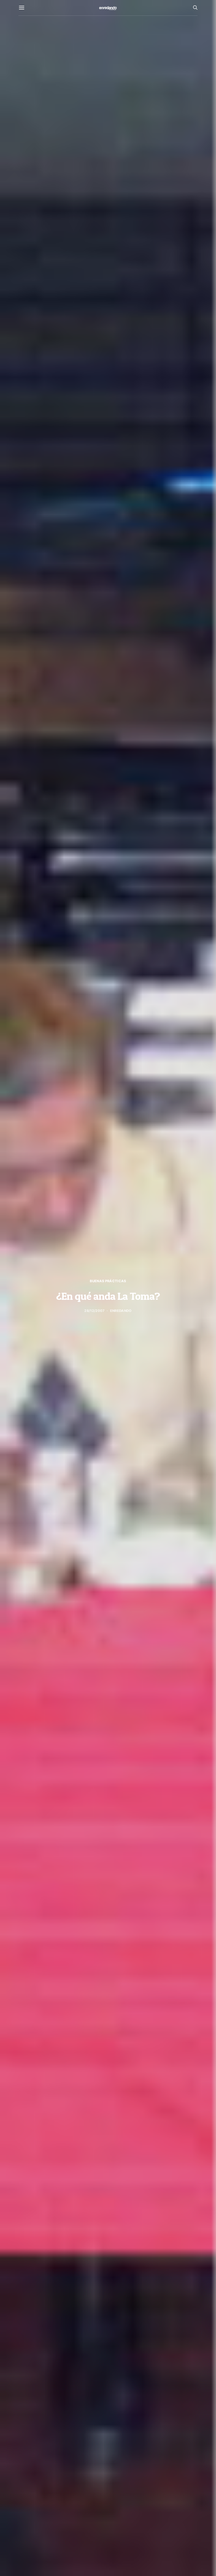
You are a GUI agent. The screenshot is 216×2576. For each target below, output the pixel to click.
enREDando (121, 1311)
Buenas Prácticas (108, 1281)
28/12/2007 (94, 1311)
